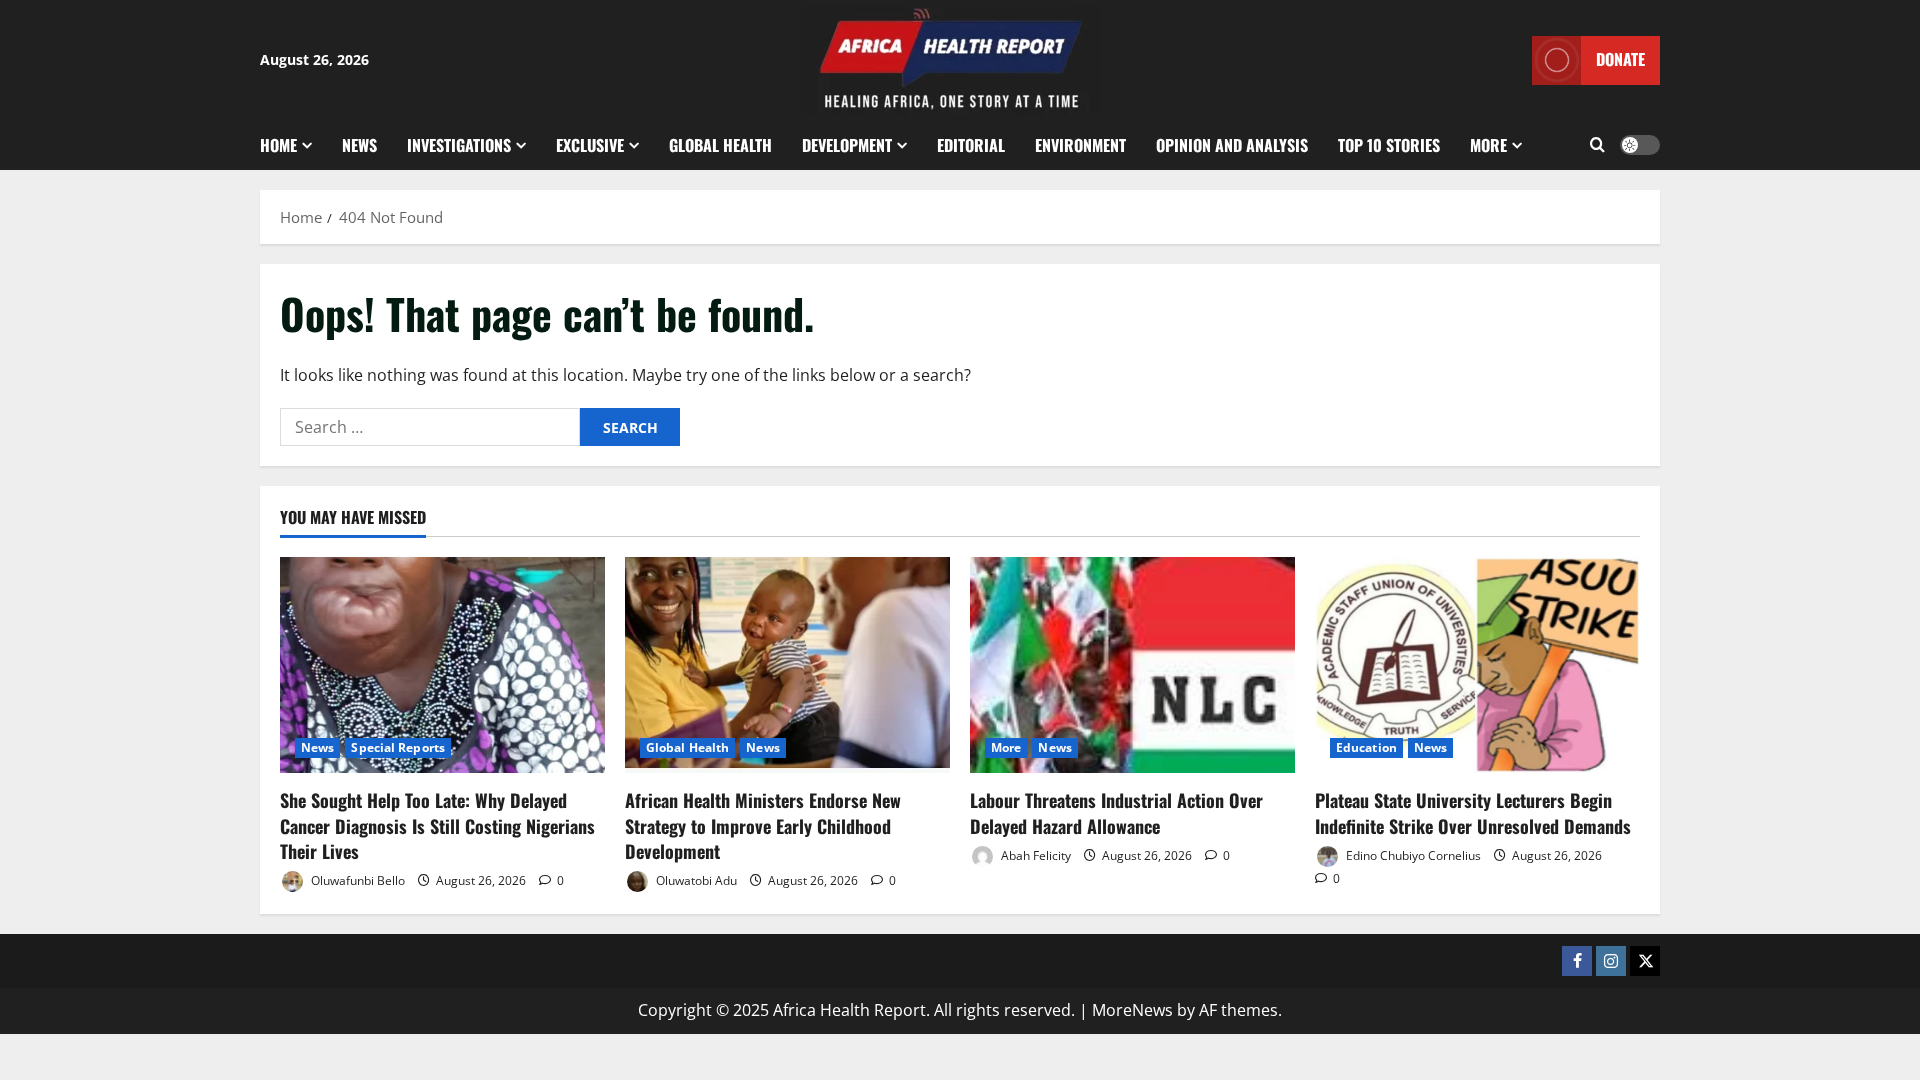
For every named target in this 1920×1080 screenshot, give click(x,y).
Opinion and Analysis (1232, 145)
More (1488, 145)
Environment (1080, 145)
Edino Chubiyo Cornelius (1412, 855)
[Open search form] (1597, 145)
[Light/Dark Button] (1640, 145)
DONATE (1620, 59)
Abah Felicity (1034, 855)
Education (1366, 747)
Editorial (971, 145)
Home (278, 145)
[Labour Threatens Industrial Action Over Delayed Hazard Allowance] (1132, 665)
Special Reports (398, 747)
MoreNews (1132, 1010)
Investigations (459, 145)
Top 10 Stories (1389, 145)
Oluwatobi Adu (695, 880)
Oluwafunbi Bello (356, 880)
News (359, 145)
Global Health (720, 145)
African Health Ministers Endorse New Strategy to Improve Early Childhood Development (763, 825)
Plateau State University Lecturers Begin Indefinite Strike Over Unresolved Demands (1473, 812)
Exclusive (590, 145)
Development (847, 145)
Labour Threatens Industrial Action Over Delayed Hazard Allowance (1116, 812)
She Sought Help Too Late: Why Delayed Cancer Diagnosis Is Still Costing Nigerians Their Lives (437, 825)
